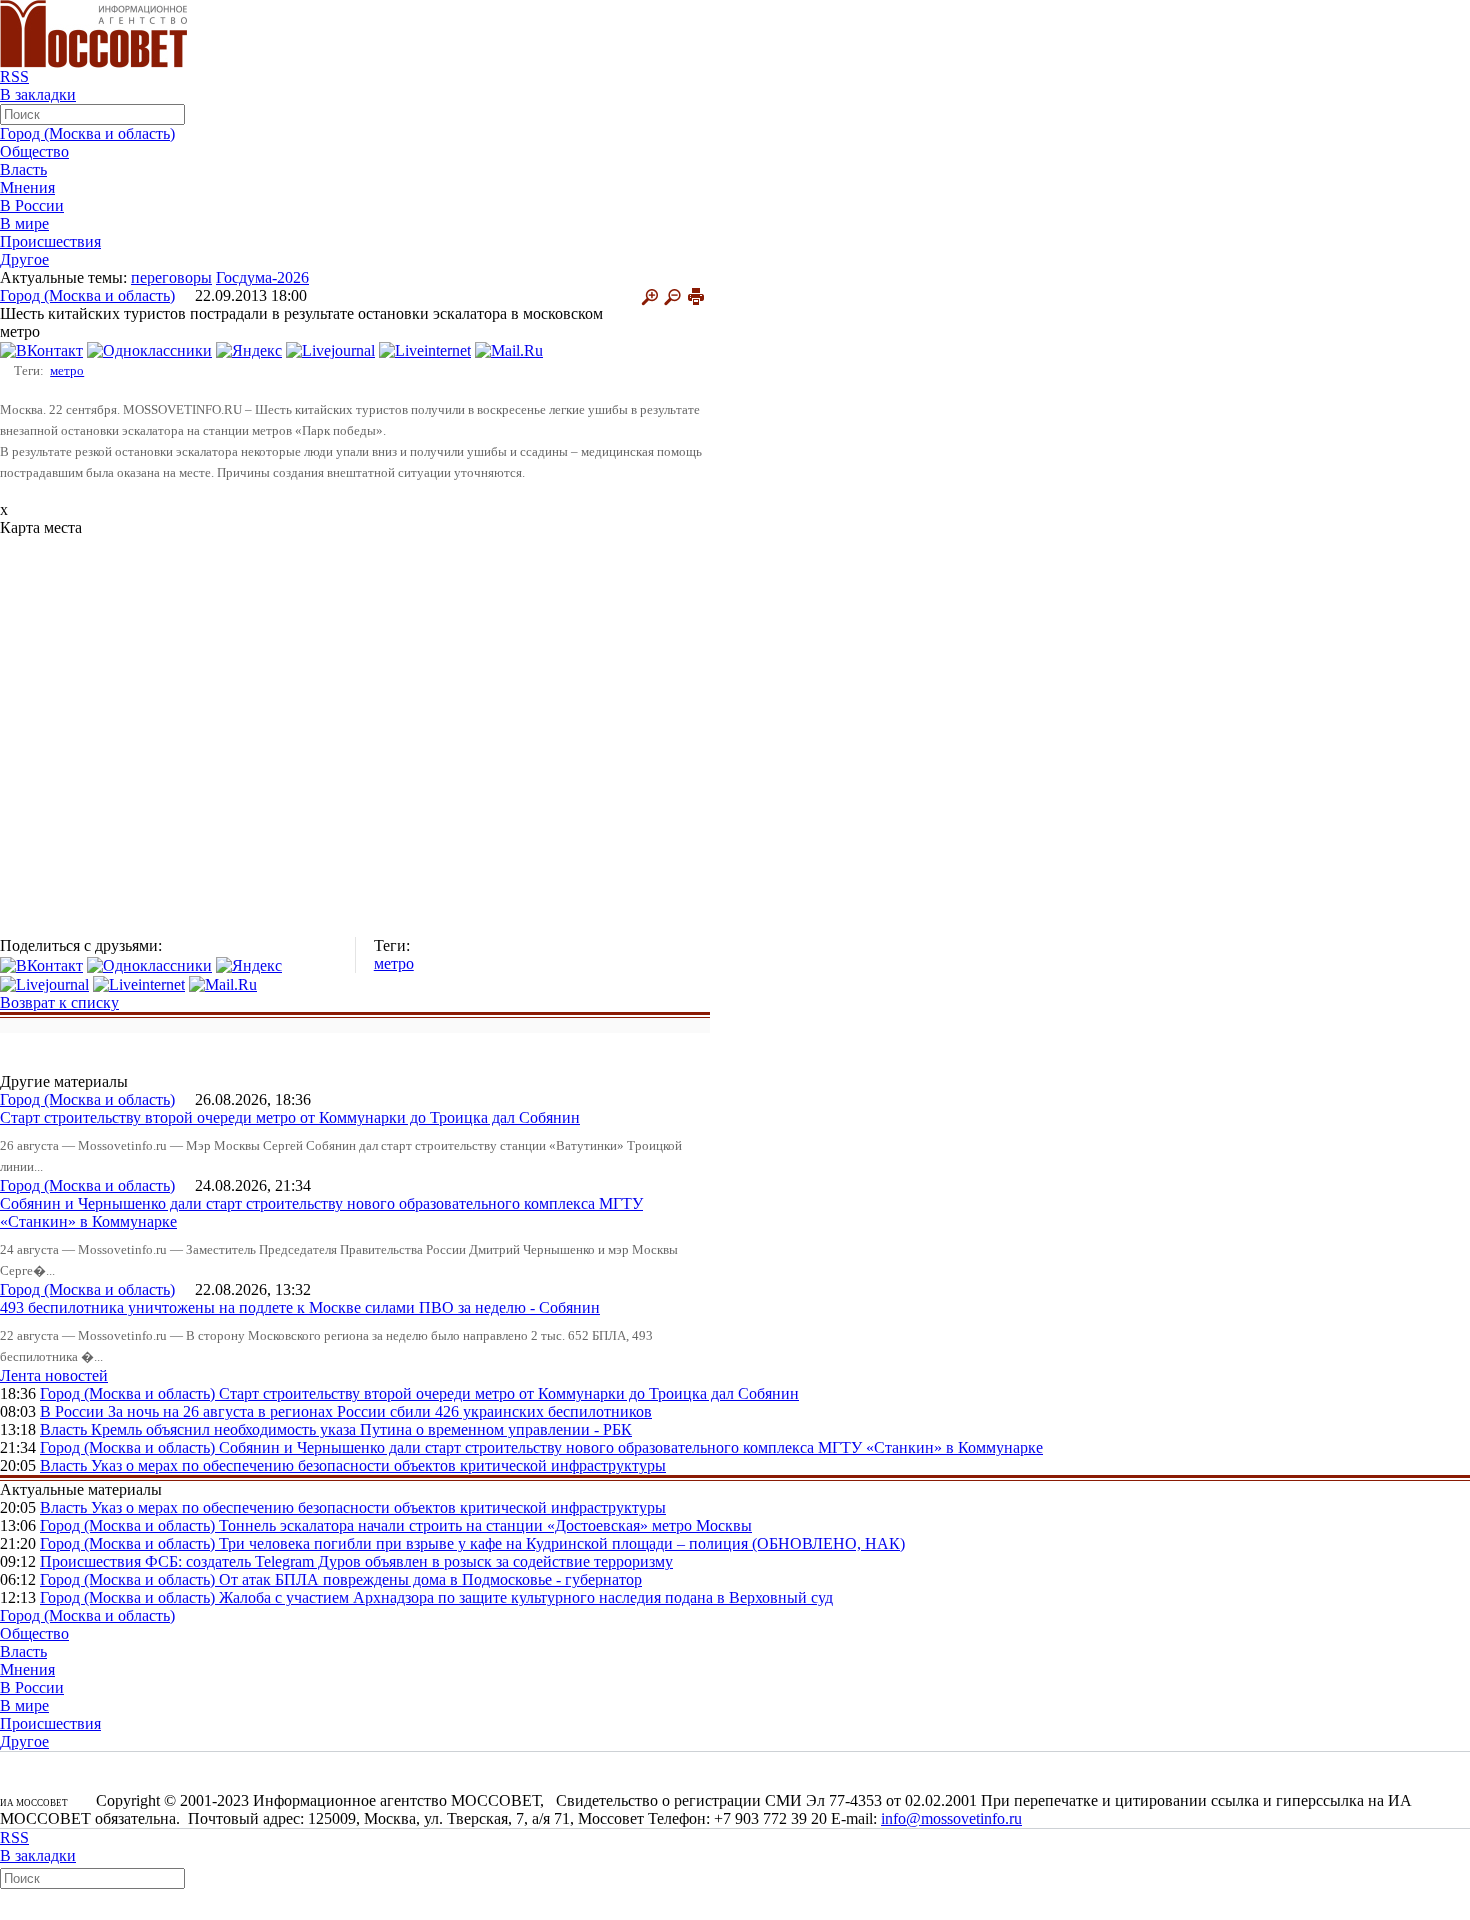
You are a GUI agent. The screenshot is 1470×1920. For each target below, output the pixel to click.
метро (67, 370)
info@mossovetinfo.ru (951, 1818)
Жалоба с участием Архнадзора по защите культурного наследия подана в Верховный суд (526, 1597)
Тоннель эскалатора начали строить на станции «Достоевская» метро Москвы (485, 1525)
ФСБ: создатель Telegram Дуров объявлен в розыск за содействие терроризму (409, 1561)
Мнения (27, 187)
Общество (34, 151)
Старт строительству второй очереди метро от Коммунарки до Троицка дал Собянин (290, 1117)
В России (32, 205)
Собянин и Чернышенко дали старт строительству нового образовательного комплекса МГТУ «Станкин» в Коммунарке (631, 1447)
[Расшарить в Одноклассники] (149, 349)
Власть (23, 169)
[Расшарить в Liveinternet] (425, 349)
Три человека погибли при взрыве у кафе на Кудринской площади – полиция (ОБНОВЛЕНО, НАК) (562, 1543)
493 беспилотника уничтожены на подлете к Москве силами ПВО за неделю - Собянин (300, 1307)
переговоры (171, 277)
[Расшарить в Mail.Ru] (509, 349)
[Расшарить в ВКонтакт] (41, 349)
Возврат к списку (59, 1002)
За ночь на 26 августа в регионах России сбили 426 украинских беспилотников (380, 1411)
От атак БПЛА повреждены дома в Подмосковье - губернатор (430, 1579)
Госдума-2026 (262, 277)
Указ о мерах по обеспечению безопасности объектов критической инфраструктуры (378, 1465)
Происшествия (50, 241)
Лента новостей (54, 1375)
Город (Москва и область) (87, 133)
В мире (24, 223)
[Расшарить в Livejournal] (330, 349)
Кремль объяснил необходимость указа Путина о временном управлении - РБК (361, 1429)
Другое (24, 259)
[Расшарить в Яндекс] (249, 349)
